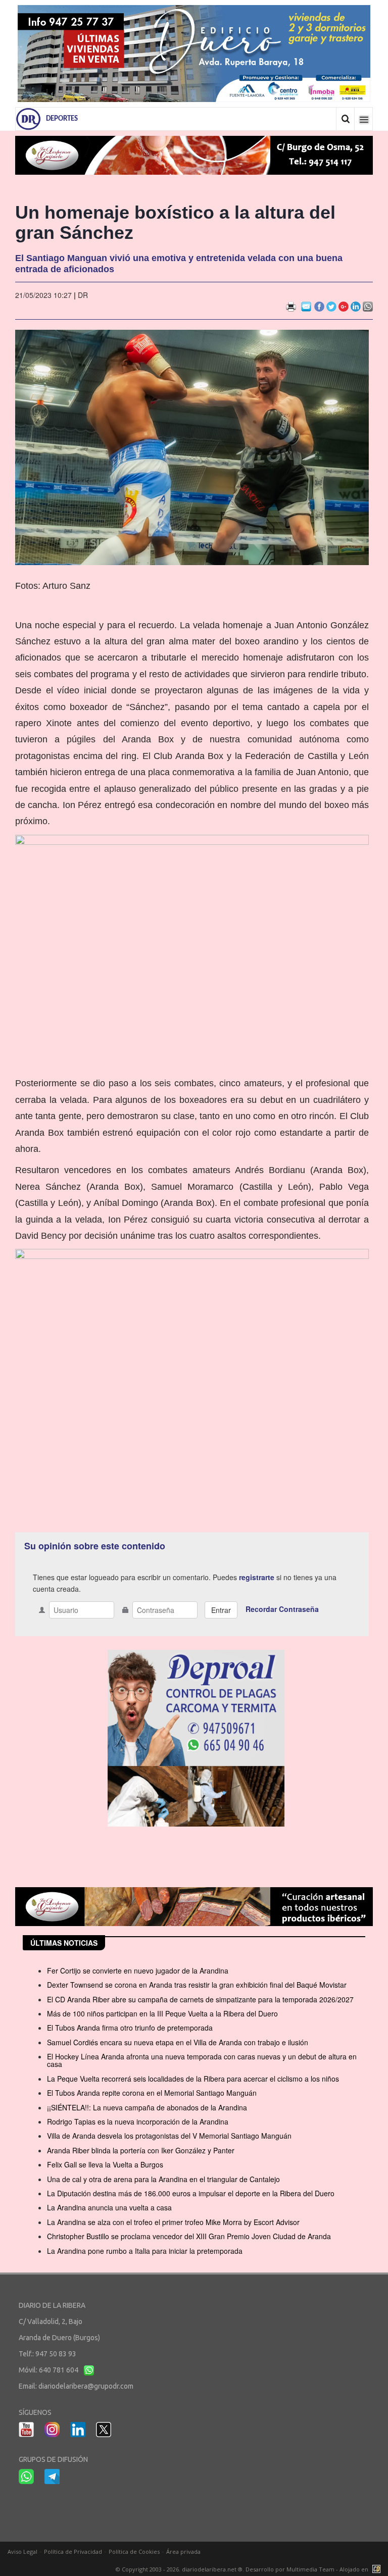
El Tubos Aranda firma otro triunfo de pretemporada (130, 2028)
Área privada (183, 2552)
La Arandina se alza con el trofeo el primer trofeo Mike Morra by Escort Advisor (173, 2222)
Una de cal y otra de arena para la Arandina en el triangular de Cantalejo (163, 2179)
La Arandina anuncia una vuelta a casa (109, 2207)
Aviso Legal (22, 2552)
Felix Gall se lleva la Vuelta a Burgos (105, 2164)
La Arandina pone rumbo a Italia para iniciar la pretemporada (145, 2251)
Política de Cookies (134, 2552)
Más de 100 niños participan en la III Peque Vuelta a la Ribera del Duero (162, 2013)
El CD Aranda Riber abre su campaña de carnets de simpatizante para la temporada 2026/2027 (200, 1999)
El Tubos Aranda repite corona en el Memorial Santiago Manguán (152, 2093)
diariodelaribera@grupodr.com (86, 2386)
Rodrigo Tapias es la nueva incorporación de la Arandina (138, 2122)
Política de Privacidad (73, 2552)
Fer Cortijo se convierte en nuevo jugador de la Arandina (138, 1971)
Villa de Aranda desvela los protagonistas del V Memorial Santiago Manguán (169, 2136)
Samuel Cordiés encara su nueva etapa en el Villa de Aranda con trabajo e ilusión (178, 2042)
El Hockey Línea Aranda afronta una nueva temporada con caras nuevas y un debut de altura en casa (202, 2060)
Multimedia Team (310, 2569)
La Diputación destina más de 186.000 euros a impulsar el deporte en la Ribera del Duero (191, 2193)
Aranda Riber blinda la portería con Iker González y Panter (141, 2150)
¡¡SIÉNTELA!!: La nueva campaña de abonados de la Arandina (147, 2107)
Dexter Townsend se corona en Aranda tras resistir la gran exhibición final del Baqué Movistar (197, 1985)
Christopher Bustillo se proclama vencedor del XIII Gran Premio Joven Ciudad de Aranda (189, 2236)
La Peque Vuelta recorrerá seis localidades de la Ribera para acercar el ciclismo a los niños (193, 2079)
